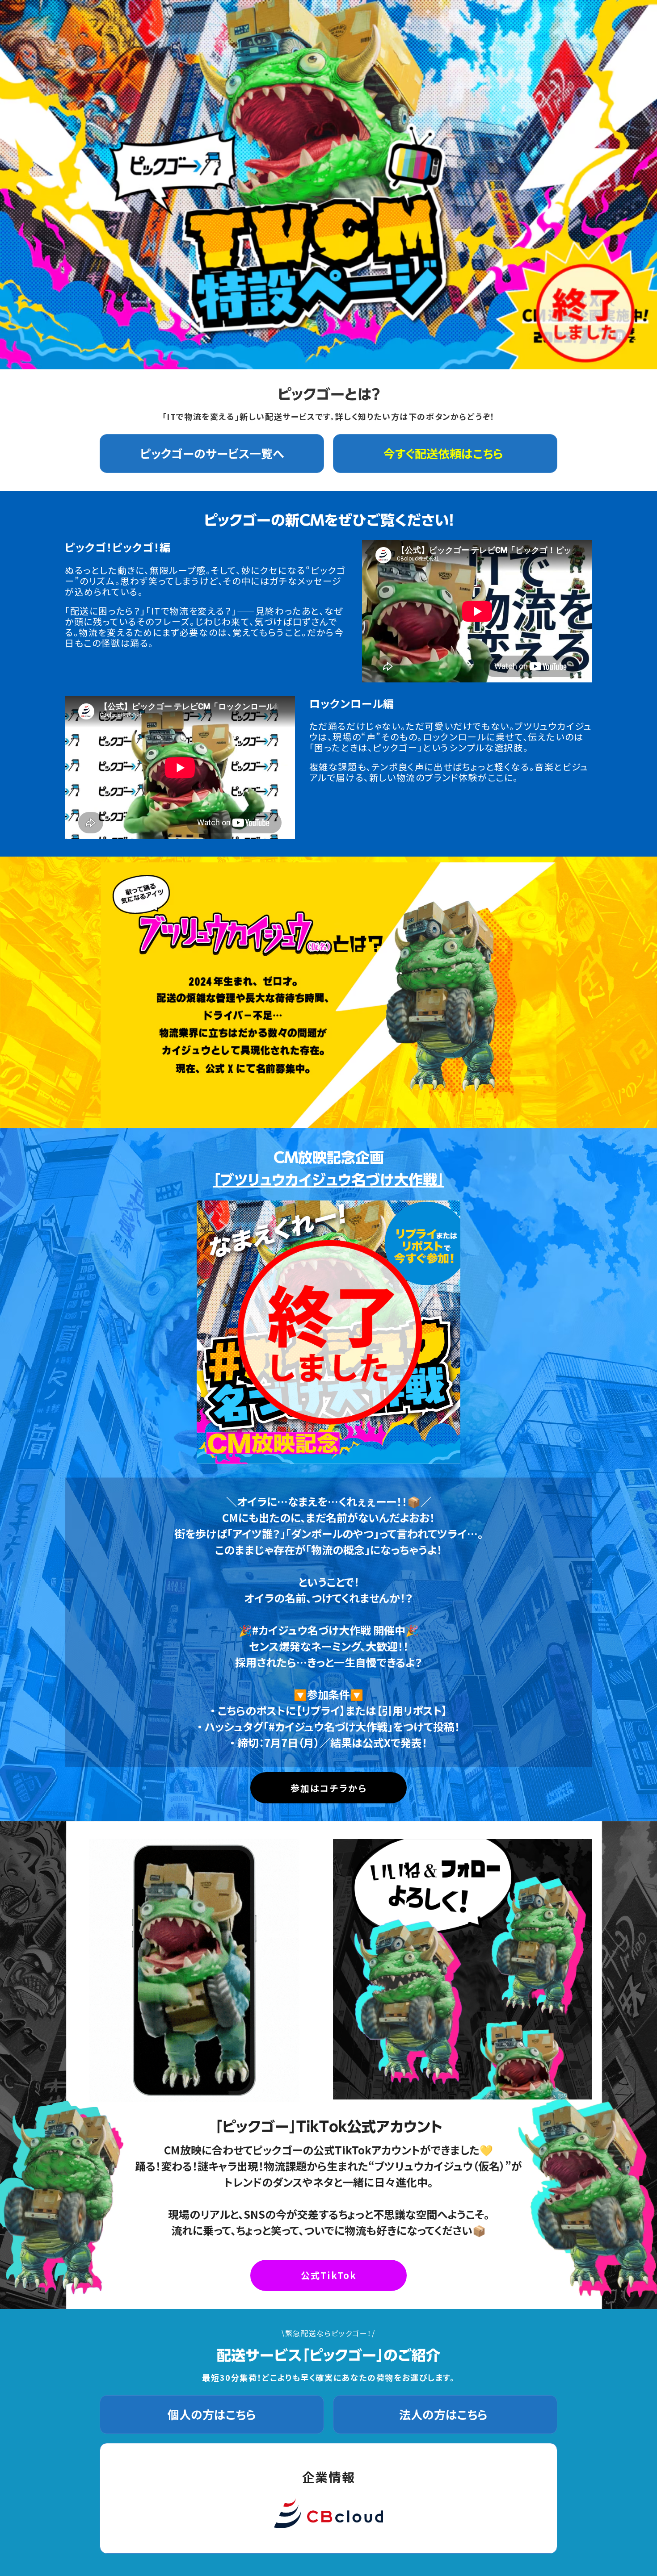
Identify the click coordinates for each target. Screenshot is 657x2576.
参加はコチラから (329, 1788)
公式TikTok (329, 2275)
